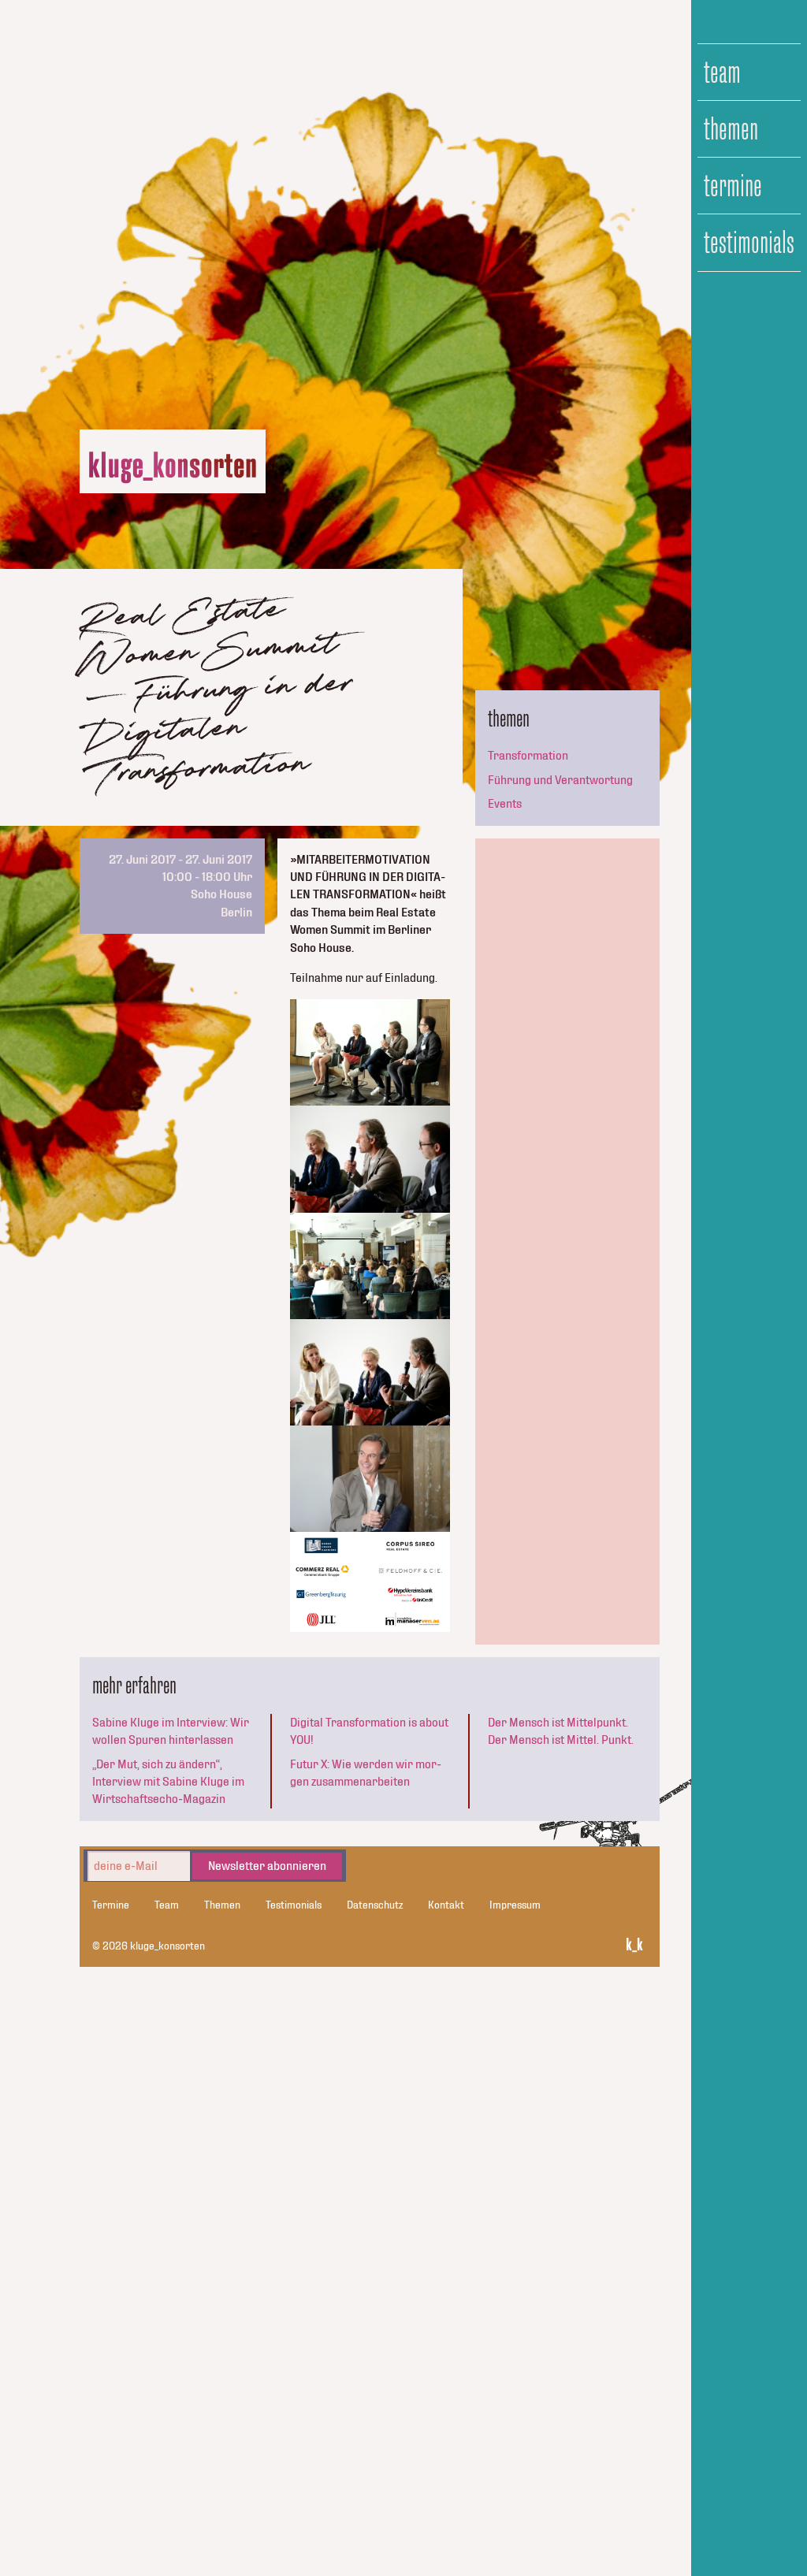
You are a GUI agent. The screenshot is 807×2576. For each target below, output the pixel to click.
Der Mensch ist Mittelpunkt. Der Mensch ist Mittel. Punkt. (561, 1731)
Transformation (528, 756)
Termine (733, 186)
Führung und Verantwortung (560, 780)
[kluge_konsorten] (173, 468)
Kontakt (446, 1905)
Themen (731, 129)
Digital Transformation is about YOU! (369, 1731)
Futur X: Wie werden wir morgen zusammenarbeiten (366, 1773)
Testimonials (749, 243)
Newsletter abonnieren (267, 1866)
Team (722, 72)
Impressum (515, 1905)
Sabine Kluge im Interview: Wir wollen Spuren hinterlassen (171, 1731)
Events (505, 804)
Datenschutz (375, 1905)
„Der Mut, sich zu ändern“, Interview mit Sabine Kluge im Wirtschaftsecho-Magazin (168, 1782)
